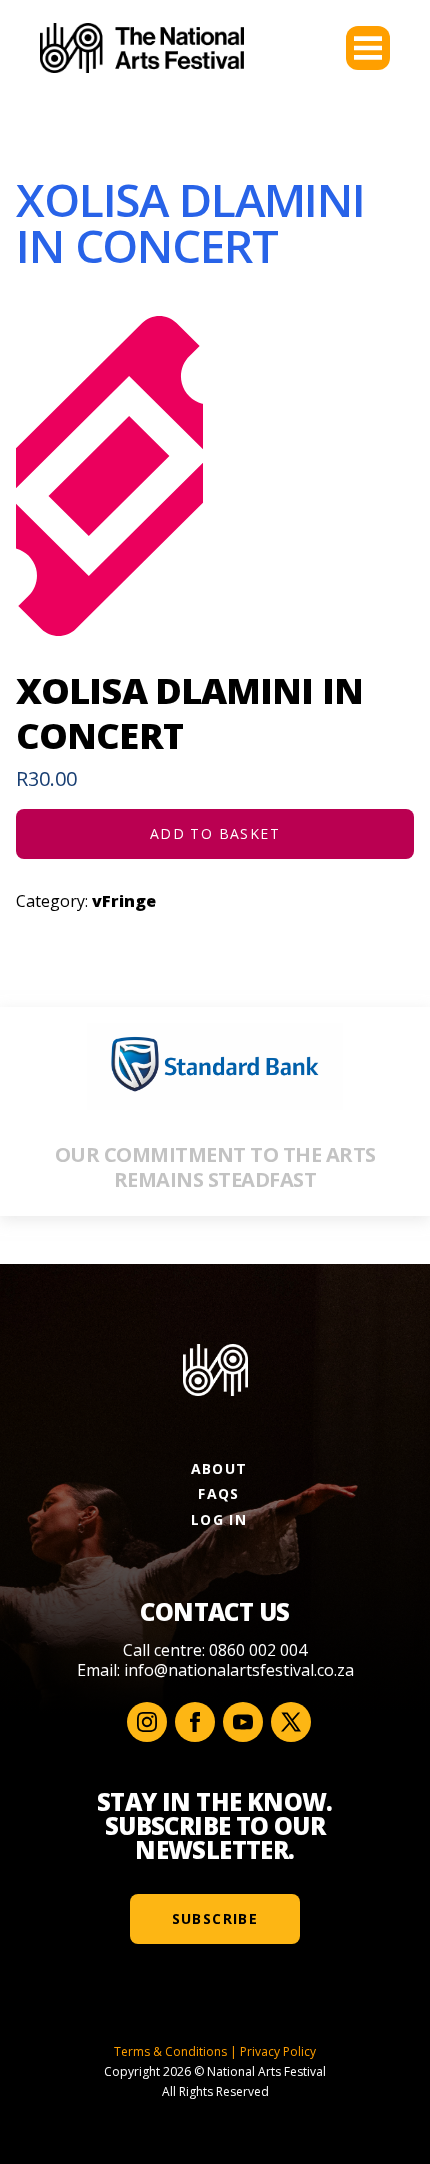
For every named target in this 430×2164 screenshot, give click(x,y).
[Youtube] (243, 1722)
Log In (219, 1519)
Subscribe (215, 1918)
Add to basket (215, 833)
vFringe (124, 901)
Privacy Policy (278, 2051)
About (219, 1468)
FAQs (219, 1493)
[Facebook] (195, 1722)
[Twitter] (291, 1722)
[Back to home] (142, 48)
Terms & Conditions (170, 2051)
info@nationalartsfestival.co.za (239, 1670)
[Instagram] (147, 1722)
